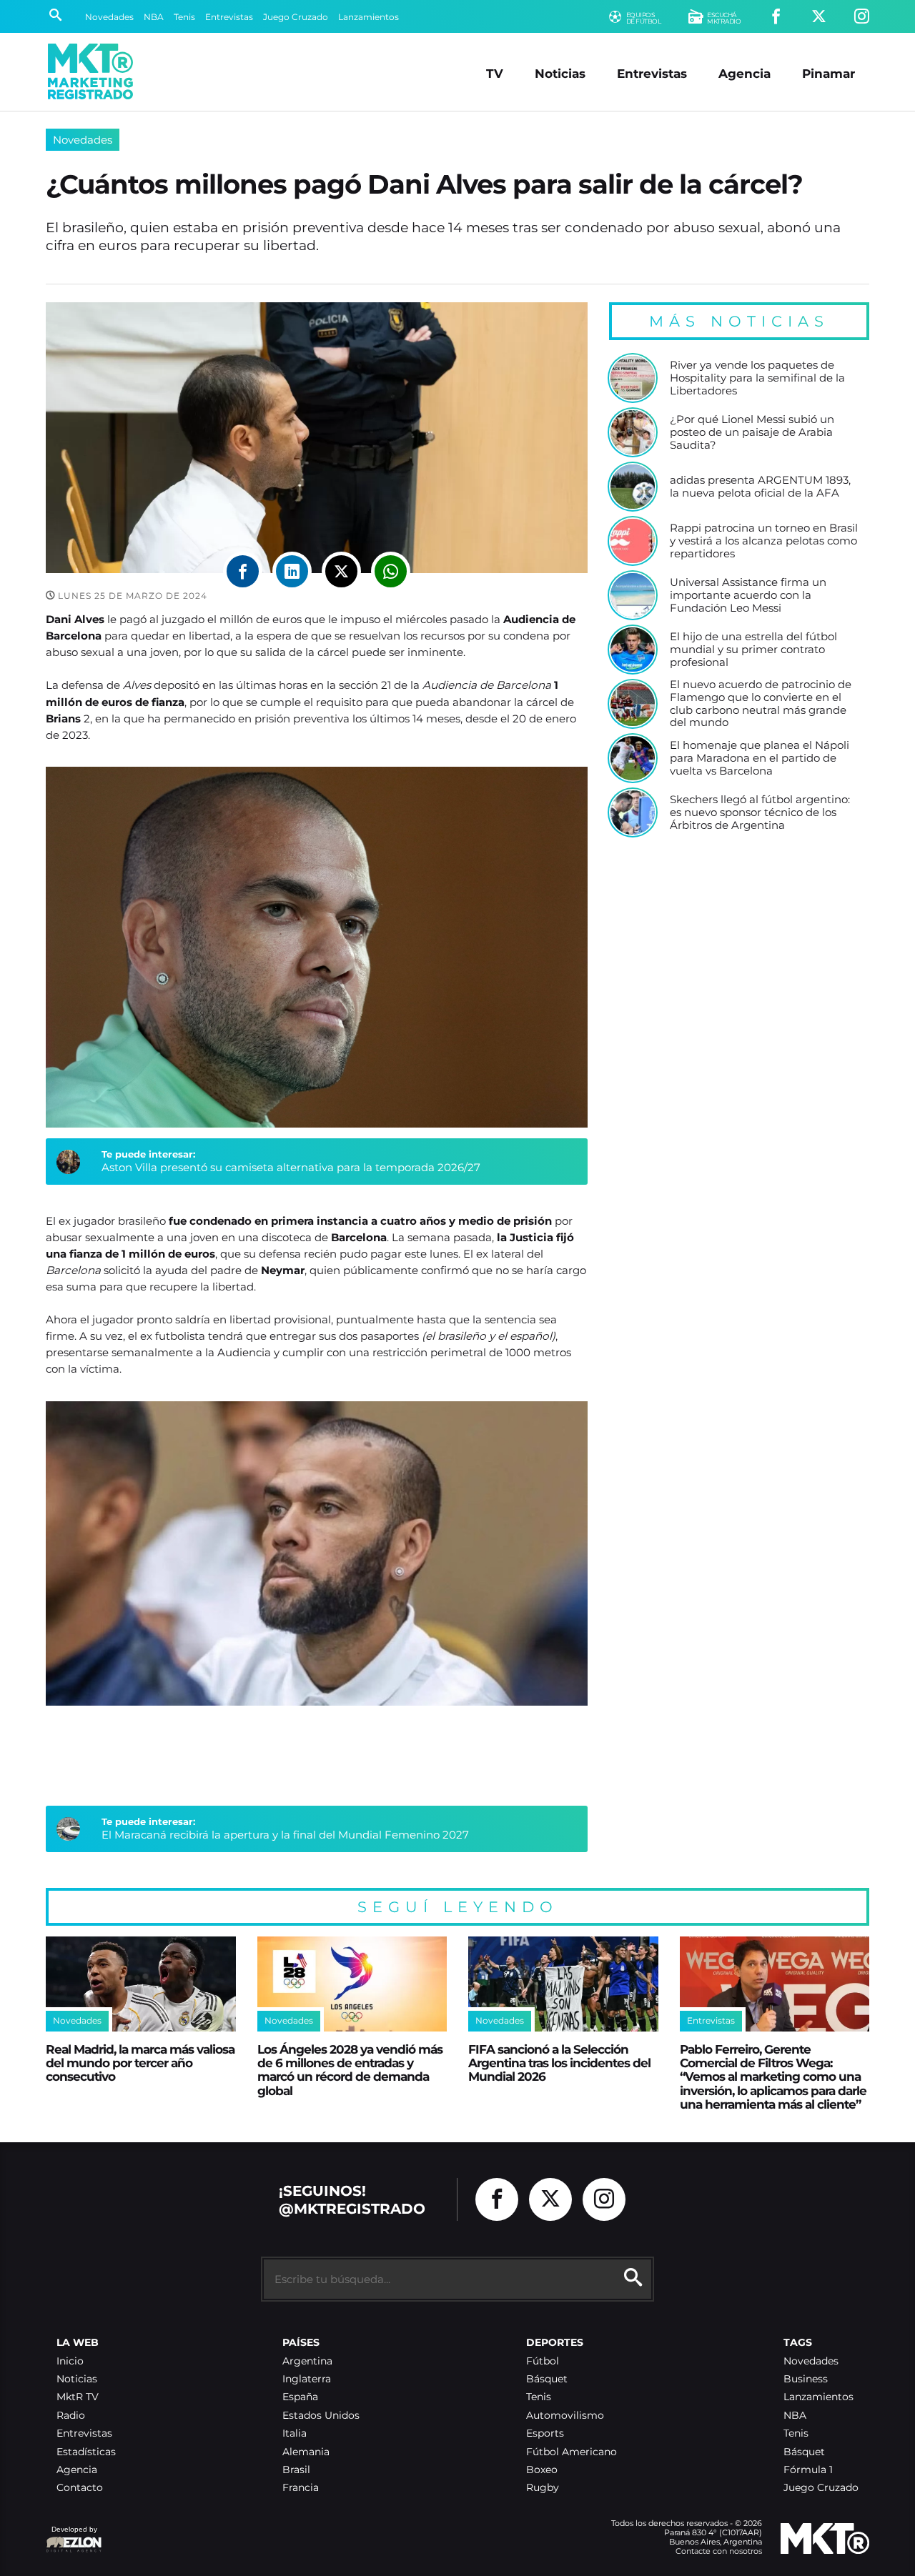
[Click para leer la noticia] (633, 378)
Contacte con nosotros (719, 2551)
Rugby (543, 2488)
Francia (301, 2488)
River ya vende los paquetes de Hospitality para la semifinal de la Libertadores (757, 378)
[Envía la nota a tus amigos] (391, 571)
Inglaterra (307, 2379)
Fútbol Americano (572, 2452)
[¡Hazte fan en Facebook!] (776, 17)
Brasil (296, 2470)
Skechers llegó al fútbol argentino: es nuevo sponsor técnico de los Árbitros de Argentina (760, 812)
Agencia (745, 73)
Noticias (560, 73)
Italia (295, 2433)
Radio (71, 2416)
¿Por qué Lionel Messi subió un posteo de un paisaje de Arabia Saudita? (752, 432)
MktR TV (78, 2397)
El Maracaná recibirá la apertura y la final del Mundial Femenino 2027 (285, 1835)
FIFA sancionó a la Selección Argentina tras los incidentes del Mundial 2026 (559, 2063)
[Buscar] (55, 16)
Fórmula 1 (808, 2470)
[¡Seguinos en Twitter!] (819, 17)
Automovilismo (565, 2416)
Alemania (306, 2452)
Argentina (307, 2361)
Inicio (70, 2361)
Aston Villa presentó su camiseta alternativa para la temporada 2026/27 (291, 1167)
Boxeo (542, 2470)
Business (806, 2379)
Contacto (80, 2488)
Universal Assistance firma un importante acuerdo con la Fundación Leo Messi (748, 595)
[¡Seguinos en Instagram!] (862, 17)
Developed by (71, 2536)
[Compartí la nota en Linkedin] (292, 571)
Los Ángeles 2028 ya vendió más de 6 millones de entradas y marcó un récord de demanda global (350, 2070)
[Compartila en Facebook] (243, 571)
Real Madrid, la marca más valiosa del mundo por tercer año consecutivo (140, 2063)
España (300, 2397)
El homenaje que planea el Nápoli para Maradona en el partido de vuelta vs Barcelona (760, 758)
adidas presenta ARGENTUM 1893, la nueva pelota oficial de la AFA (760, 486)
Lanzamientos (369, 17)
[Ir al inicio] (90, 71)
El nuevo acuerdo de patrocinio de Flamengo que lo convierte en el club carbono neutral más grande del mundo (761, 703)
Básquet (547, 2379)
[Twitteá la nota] (341, 571)
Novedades (109, 17)
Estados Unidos (321, 2416)
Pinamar (829, 73)
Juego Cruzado (296, 17)
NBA (154, 17)
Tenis (184, 17)
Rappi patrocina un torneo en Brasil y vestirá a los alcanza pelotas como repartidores (764, 541)
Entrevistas (229, 17)
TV (495, 73)
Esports (545, 2433)
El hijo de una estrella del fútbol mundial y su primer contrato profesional (753, 649)
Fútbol (543, 2361)
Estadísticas (86, 2452)
